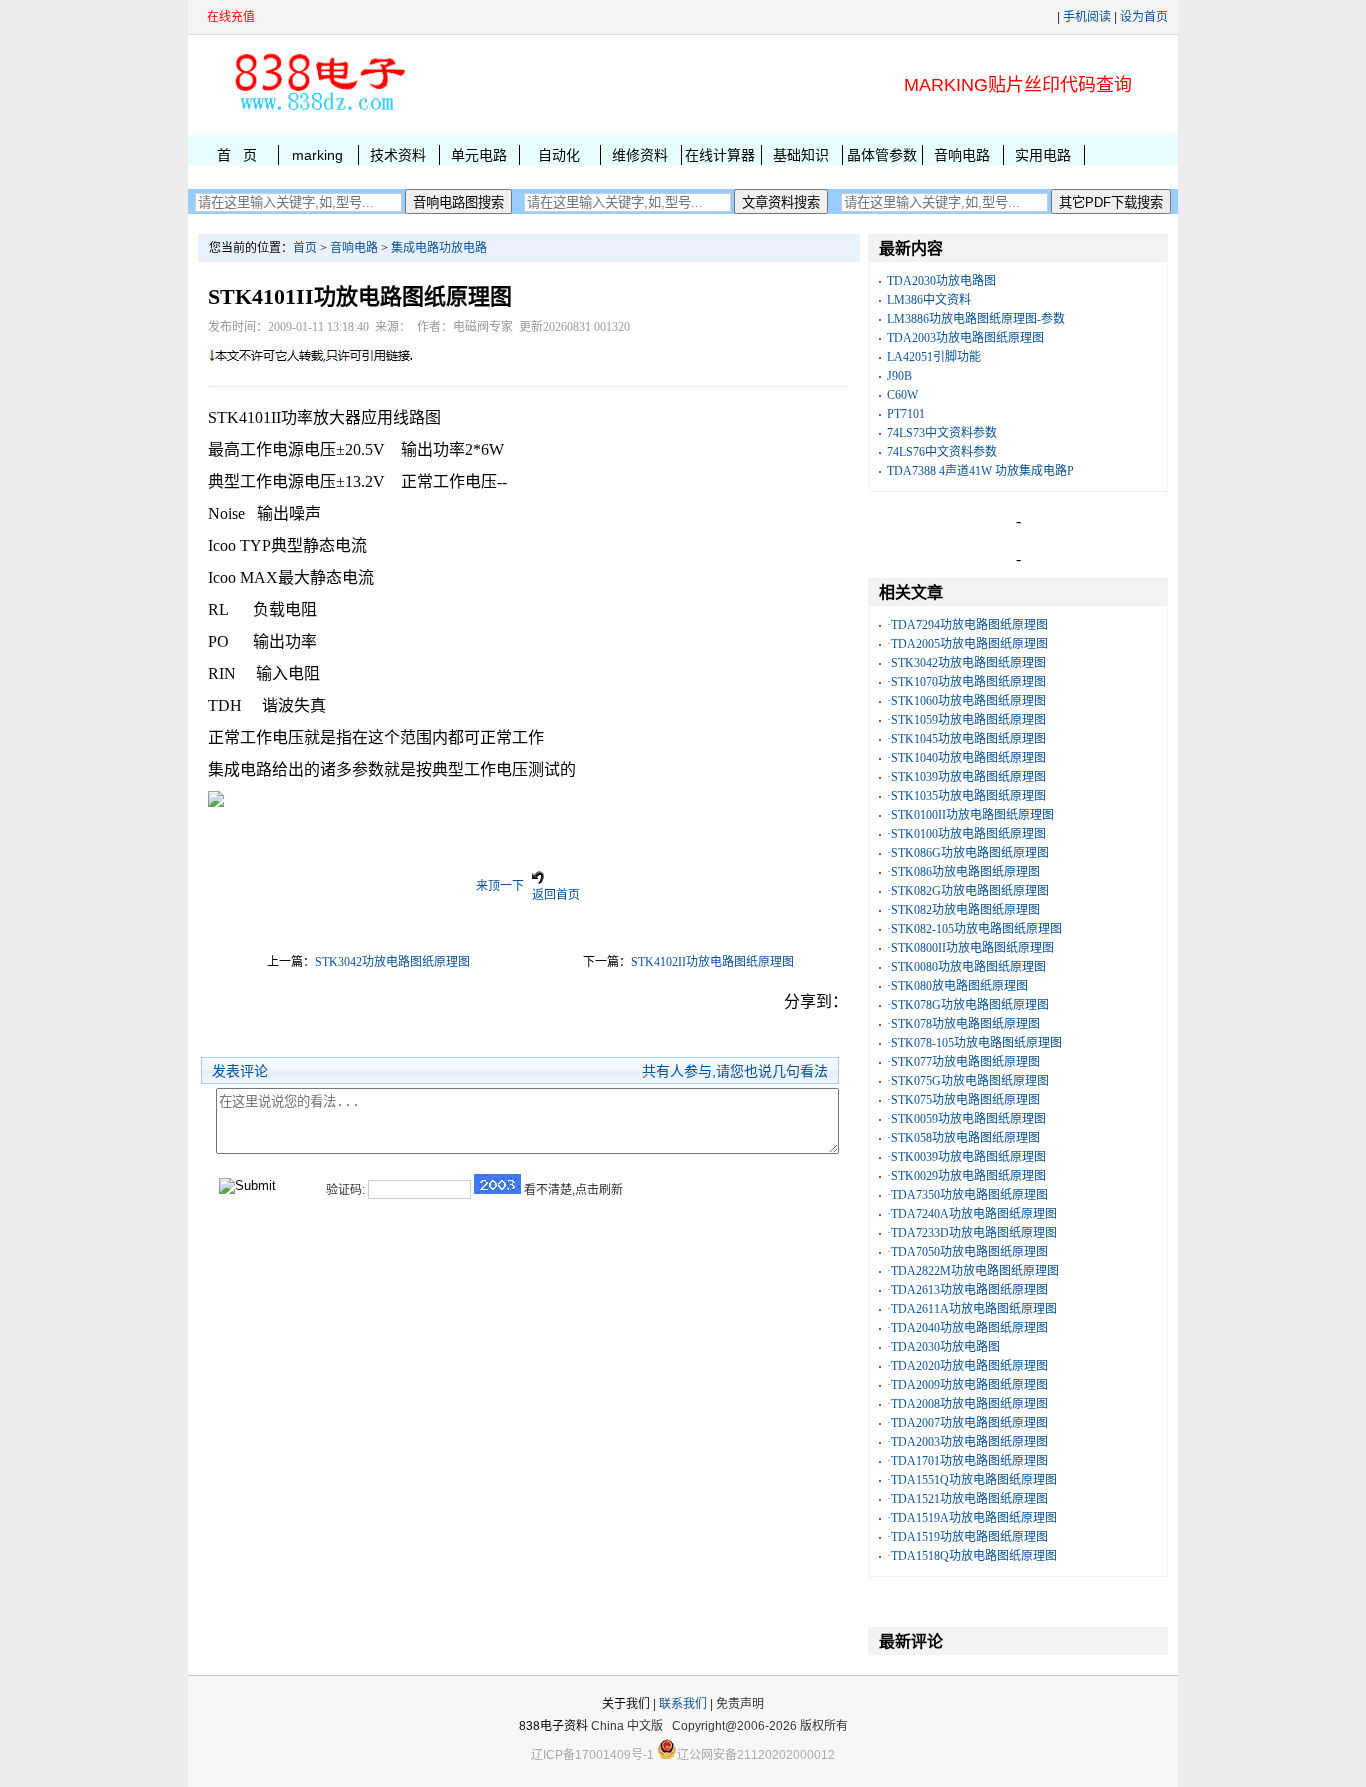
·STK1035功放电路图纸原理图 (966, 796)
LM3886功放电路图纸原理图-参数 (976, 319)
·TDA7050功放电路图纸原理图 (967, 1252)
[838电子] (318, 111)
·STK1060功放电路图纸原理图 (966, 701)
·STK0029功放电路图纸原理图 (966, 1176)
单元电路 (479, 155)
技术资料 (398, 155)
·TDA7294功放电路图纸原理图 (967, 625)
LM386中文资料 (929, 300)
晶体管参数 (882, 155)
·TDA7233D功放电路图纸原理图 (972, 1233)
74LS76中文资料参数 (942, 452)
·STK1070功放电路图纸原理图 (966, 682)
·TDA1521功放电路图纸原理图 (967, 1499)
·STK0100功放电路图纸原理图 (966, 834)
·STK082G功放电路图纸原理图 (968, 891)
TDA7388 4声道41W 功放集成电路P (980, 471)
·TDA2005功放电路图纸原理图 (967, 644)
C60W (902, 395)
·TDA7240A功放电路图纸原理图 (972, 1214)
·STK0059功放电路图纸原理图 (966, 1119)
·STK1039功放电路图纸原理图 (966, 777)
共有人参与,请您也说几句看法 (735, 1071)
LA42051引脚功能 (934, 357)
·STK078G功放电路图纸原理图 (968, 1005)
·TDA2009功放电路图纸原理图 (967, 1385)
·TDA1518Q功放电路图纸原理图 (972, 1556)
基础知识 (801, 155)
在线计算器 (720, 155)
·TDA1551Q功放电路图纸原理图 (972, 1480)
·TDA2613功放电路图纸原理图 (967, 1290)
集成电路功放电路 (439, 248)
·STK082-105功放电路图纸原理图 (974, 929)
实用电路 (1043, 155)
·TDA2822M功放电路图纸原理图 (973, 1271)
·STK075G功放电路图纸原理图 (968, 1081)
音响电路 (962, 155)
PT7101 (906, 414)
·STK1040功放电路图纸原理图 (966, 758)
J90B (899, 376)
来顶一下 (500, 886)
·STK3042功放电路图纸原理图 (966, 663)
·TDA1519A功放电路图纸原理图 (972, 1518)
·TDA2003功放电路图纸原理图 (967, 1442)
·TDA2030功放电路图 (943, 1347)
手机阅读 (1087, 17)
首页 (305, 248)
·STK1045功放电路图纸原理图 (966, 739)
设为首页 (1144, 17)
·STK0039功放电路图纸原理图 (966, 1157)
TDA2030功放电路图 (941, 281)
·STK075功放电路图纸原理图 (963, 1100)
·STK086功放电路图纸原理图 (963, 872)
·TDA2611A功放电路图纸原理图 (972, 1309)
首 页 (237, 155)
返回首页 (556, 895)
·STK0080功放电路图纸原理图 (966, 967)
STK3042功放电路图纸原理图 (392, 962)
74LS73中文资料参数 (942, 433)
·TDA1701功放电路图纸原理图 (967, 1461)
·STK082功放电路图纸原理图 (963, 910)
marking (317, 155)
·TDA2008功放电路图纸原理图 (967, 1404)
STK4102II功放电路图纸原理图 (712, 962)
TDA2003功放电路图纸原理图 (965, 338)
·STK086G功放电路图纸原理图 (968, 853)
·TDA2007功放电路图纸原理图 (967, 1423)
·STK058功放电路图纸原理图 (963, 1138)
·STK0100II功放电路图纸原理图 (970, 815)
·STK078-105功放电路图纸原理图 (974, 1043)
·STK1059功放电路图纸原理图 (966, 720)
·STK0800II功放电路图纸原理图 (970, 948)
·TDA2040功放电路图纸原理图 (967, 1328)
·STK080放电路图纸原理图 (957, 986)
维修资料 (640, 155)
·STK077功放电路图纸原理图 (963, 1062)
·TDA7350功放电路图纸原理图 (967, 1195)
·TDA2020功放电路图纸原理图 (967, 1366)
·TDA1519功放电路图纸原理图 (967, 1537)
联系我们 (683, 1704)
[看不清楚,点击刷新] (497, 1184)
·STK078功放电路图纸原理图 (963, 1024)
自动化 (559, 155)
